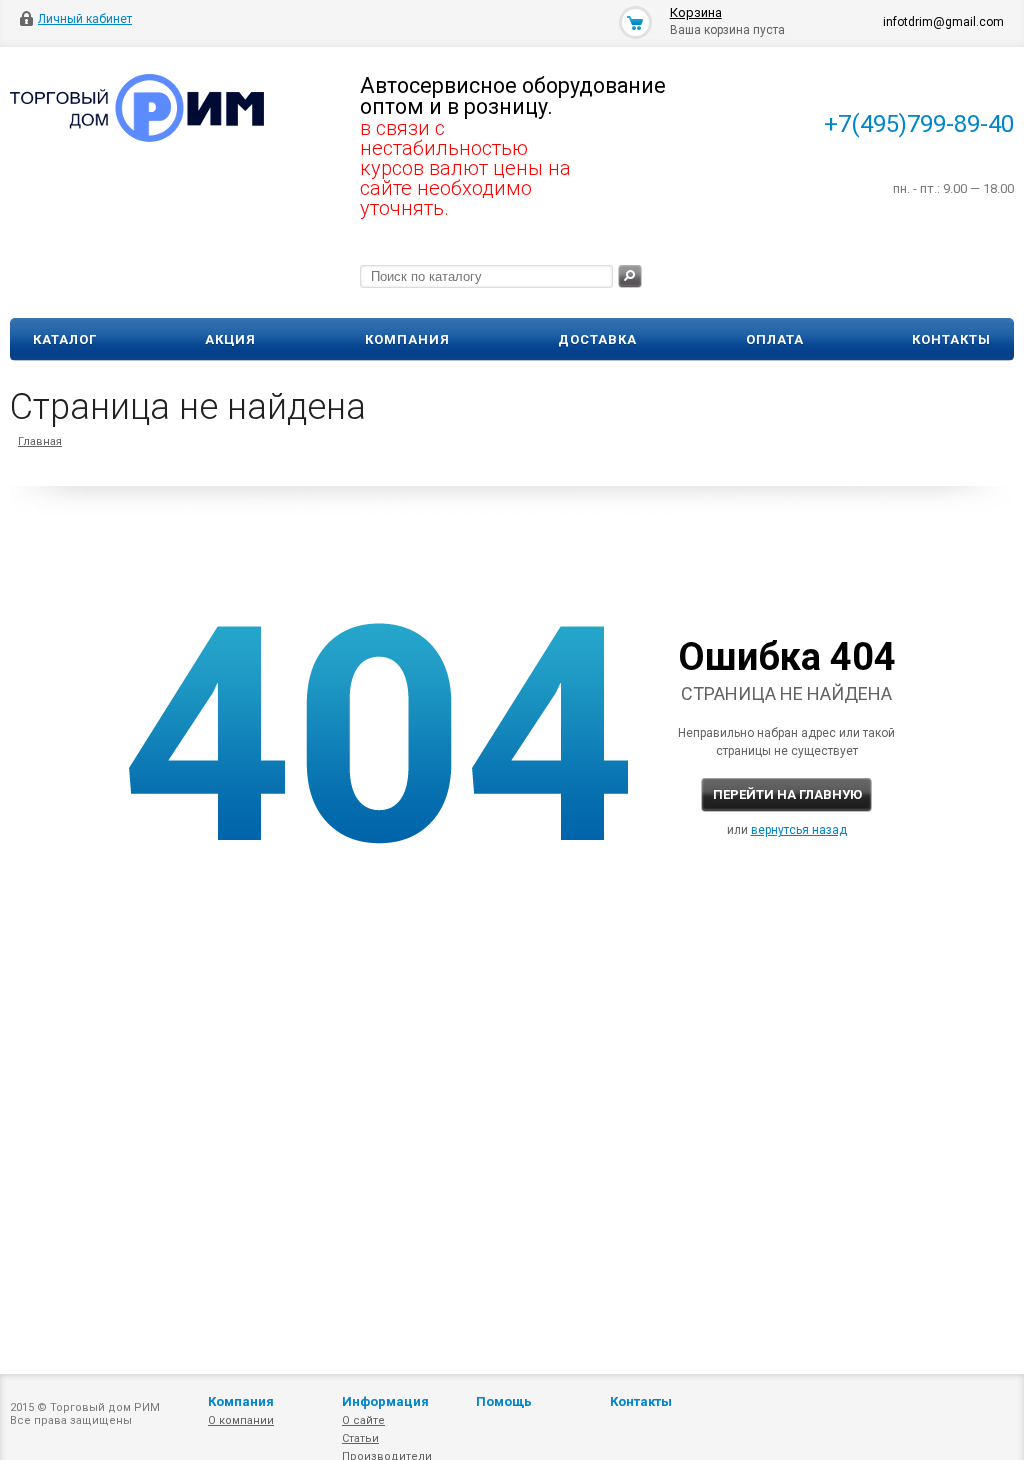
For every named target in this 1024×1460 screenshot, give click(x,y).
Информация (385, 1401)
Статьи (360, 1438)
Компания (407, 339)
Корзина (696, 12)
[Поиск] (630, 276)
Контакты (951, 339)
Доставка (597, 339)
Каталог (65, 339)
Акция (230, 339)
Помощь (504, 1401)
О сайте (363, 1420)
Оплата (775, 339)
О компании (241, 1420)
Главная (40, 441)
